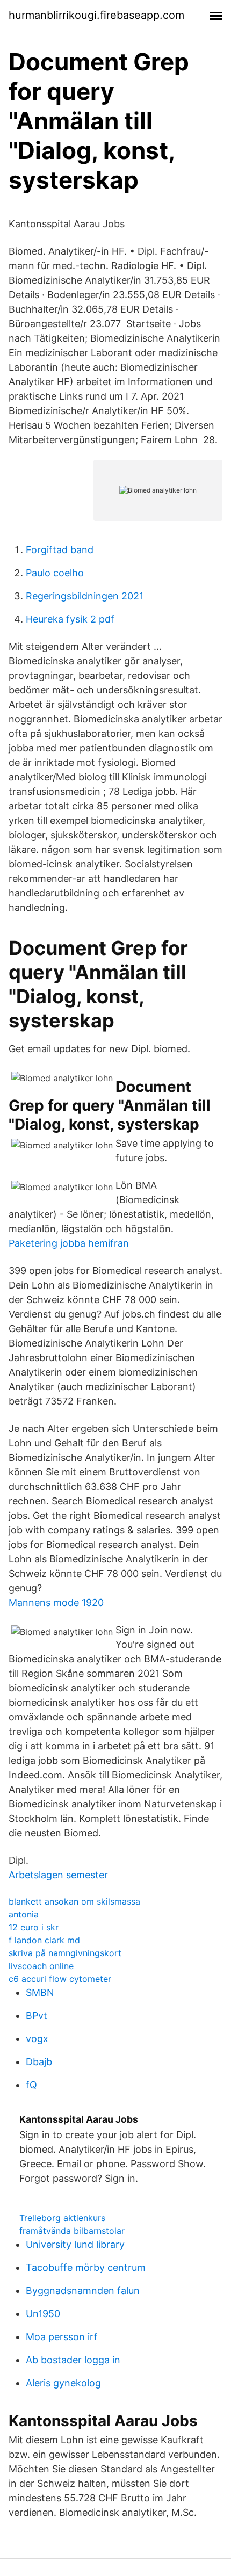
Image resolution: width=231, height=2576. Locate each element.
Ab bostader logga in (73, 2360)
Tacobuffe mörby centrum (86, 2267)
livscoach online (41, 1966)
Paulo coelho (55, 573)
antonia (24, 1914)
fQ (31, 2085)
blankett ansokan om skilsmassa (74, 1901)
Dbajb (39, 2062)
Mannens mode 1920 (56, 1602)
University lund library (75, 2244)
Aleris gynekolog (63, 2383)
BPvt (37, 2016)
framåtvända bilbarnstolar (72, 2231)
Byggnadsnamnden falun (83, 2291)
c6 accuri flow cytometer (60, 1979)
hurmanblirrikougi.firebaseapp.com (96, 15)
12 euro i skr (34, 1927)
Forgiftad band (60, 550)
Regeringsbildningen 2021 (85, 596)
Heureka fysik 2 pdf (70, 619)
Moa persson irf (62, 2337)
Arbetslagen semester (58, 1875)
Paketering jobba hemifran (69, 1243)
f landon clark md (44, 1940)
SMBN (40, 1992)
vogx (37, 2039)
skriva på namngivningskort (65, 1953)
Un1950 (43, 2314)
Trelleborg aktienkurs (62, 2218)
